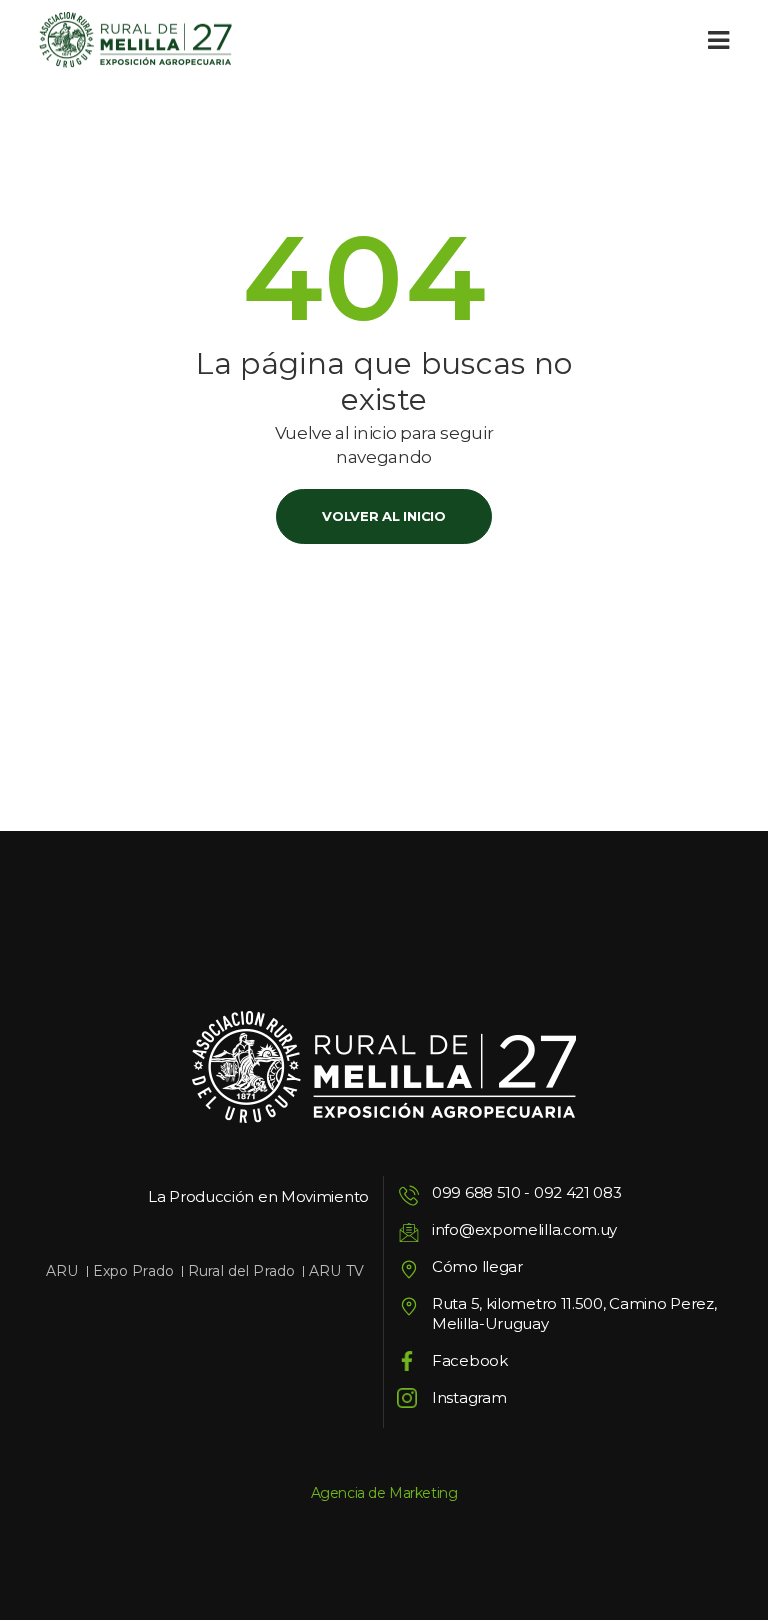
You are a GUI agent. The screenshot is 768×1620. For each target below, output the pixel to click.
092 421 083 (578, 1192)
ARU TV (336, 1271)
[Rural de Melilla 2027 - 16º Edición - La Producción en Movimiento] (135, 40)
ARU (62, 1271)
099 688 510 (476, 1192)
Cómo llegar (477, 1266)
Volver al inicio (384, 516)
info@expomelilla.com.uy (524, 1229)
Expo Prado (133, 1271)
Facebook (470, 1360)
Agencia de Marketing (384, 1493)
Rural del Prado (241, 1271)
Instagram (469, 1397)
